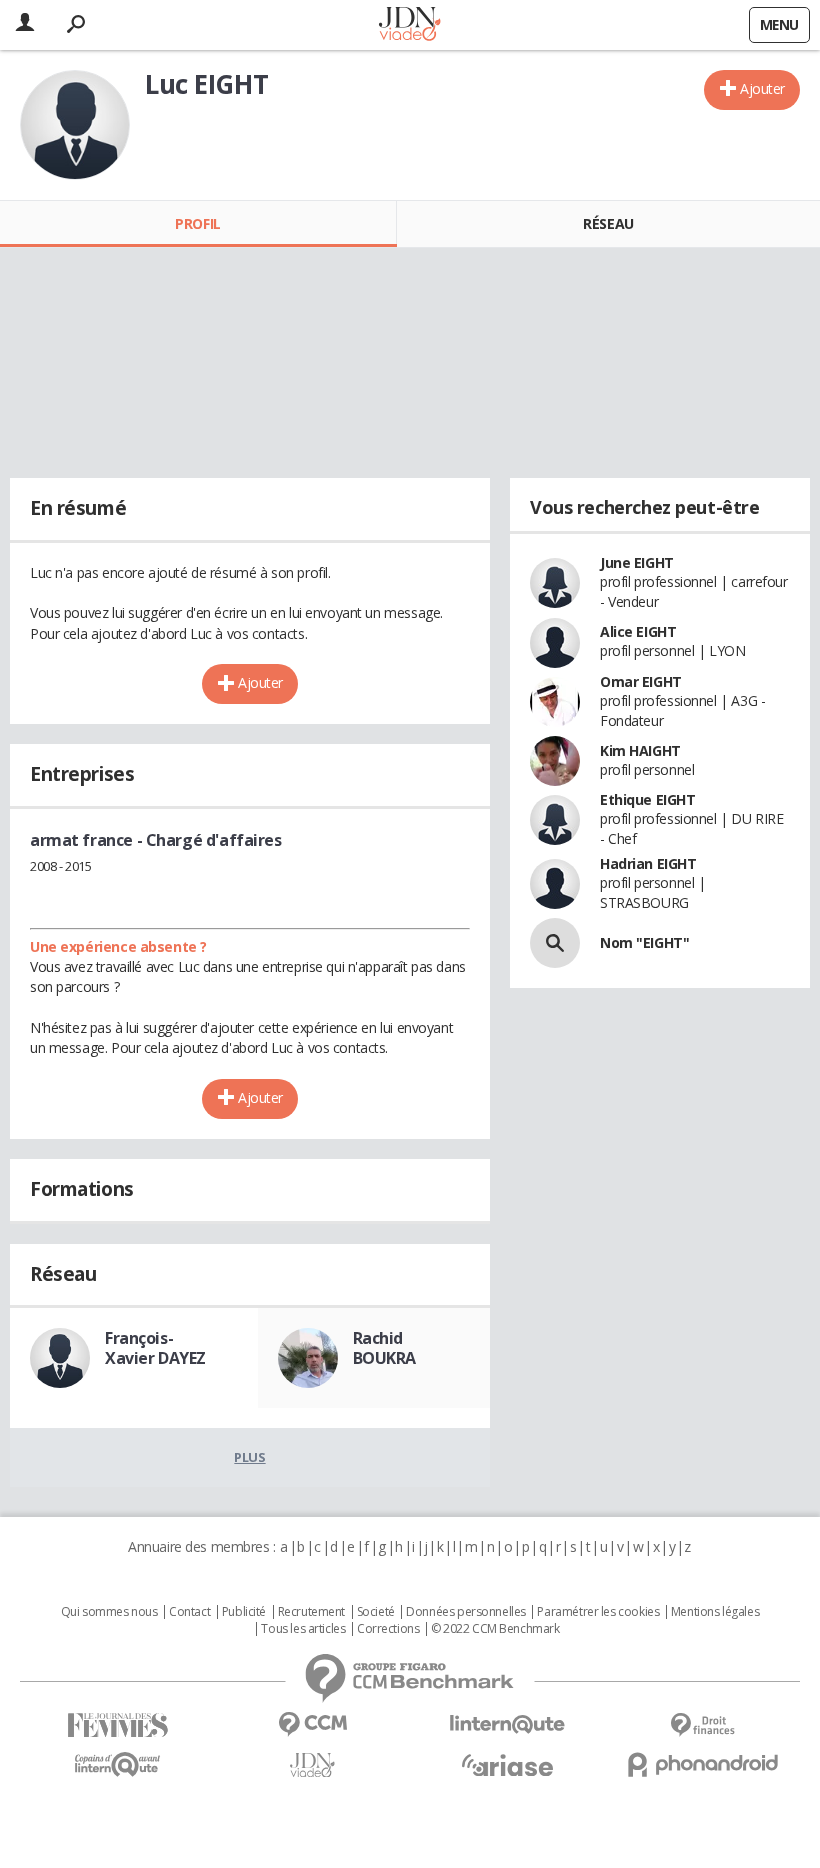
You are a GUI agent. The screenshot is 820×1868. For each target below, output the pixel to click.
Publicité (244, 1612)
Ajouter (762, 88)
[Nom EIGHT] (555, 943)
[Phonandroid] (702, 1764)
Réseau (608, 223)
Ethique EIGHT (648, 799)
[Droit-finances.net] (702, 1725)
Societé (376, 1612)
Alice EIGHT (638, 631)
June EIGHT (637, 562)
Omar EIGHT (641, 681)
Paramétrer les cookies (598, 1612)
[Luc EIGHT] (75, 125)
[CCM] (312, 1724)
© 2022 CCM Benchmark (495, 1629)
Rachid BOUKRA (384, 1348)
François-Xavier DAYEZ (155, 1348)
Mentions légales (715, 1612)
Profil (197, 223)
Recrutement (311, 1612)
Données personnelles (466, 1612)
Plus (249, 1457)
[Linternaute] (507, 1724)
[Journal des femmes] (117, 1725)
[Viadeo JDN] (312, 1765)
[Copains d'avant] (117, 1764)
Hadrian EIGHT (648, 863)
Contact (189, 1612)
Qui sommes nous (109, 1612)
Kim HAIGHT (640, 750)
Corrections (388, 1629)
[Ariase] (507, 1765)
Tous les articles (303, 1629)
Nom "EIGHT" (644, 942)
